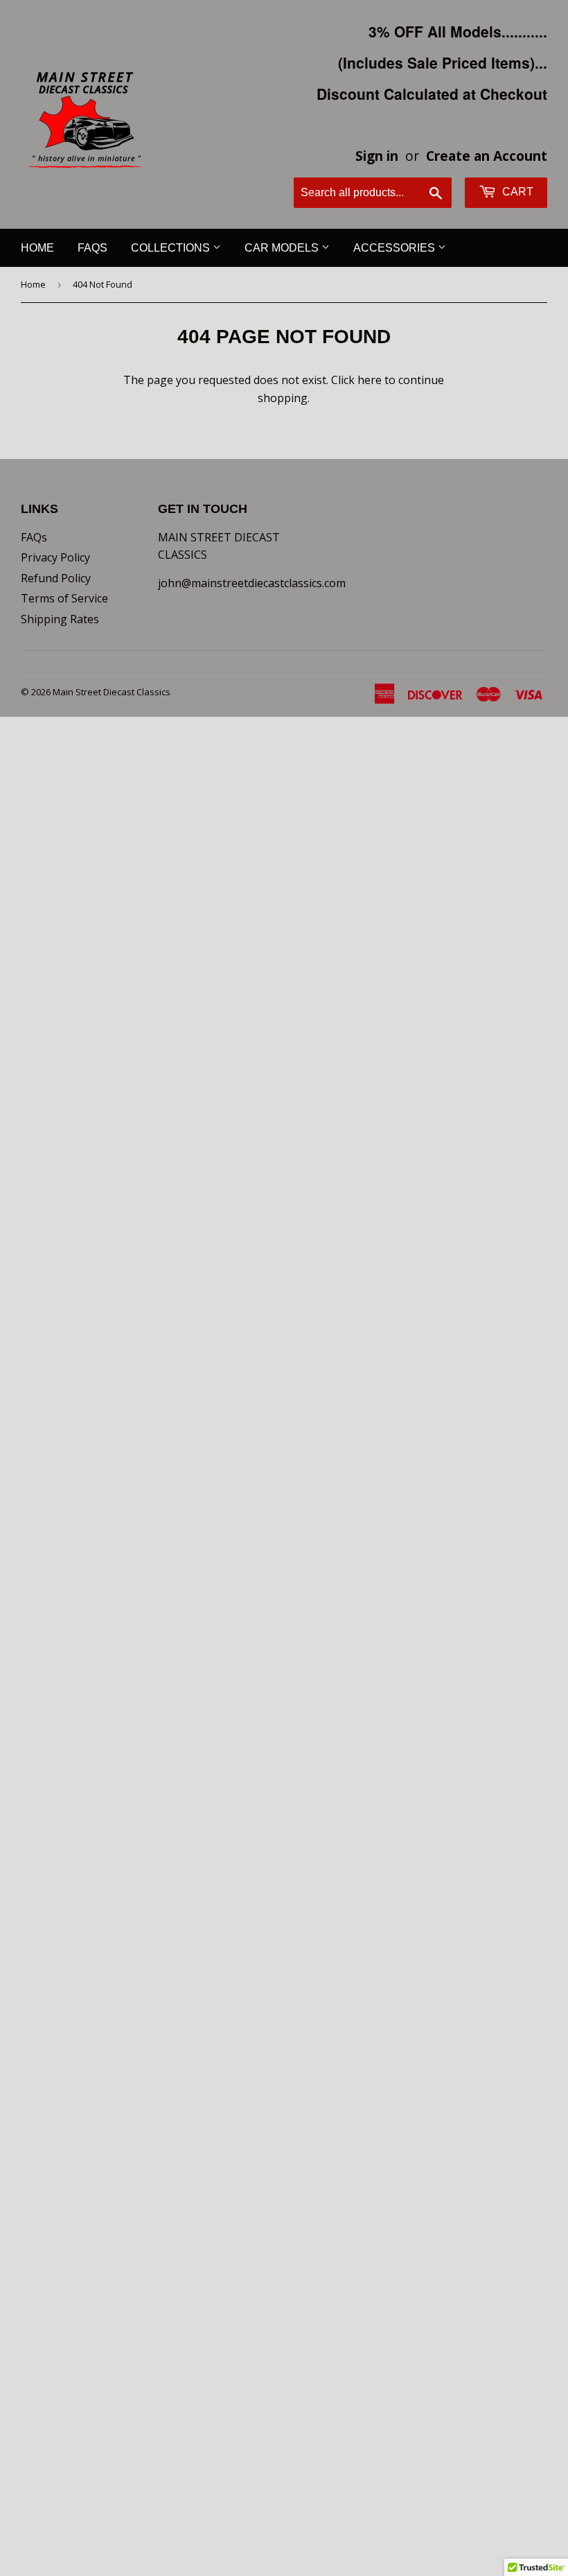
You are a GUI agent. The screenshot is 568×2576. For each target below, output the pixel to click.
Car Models (283, 248)
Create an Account (487, 156)
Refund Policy (56, 578)
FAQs (92, 248)
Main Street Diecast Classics (112, 692)
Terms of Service (64, 598)
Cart (516, 192)
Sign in (377, 156)
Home (37, 248)
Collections (172, 248)
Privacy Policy (55, 557)
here (370, 380)
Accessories (396, 248)
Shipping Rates (60, 619)
